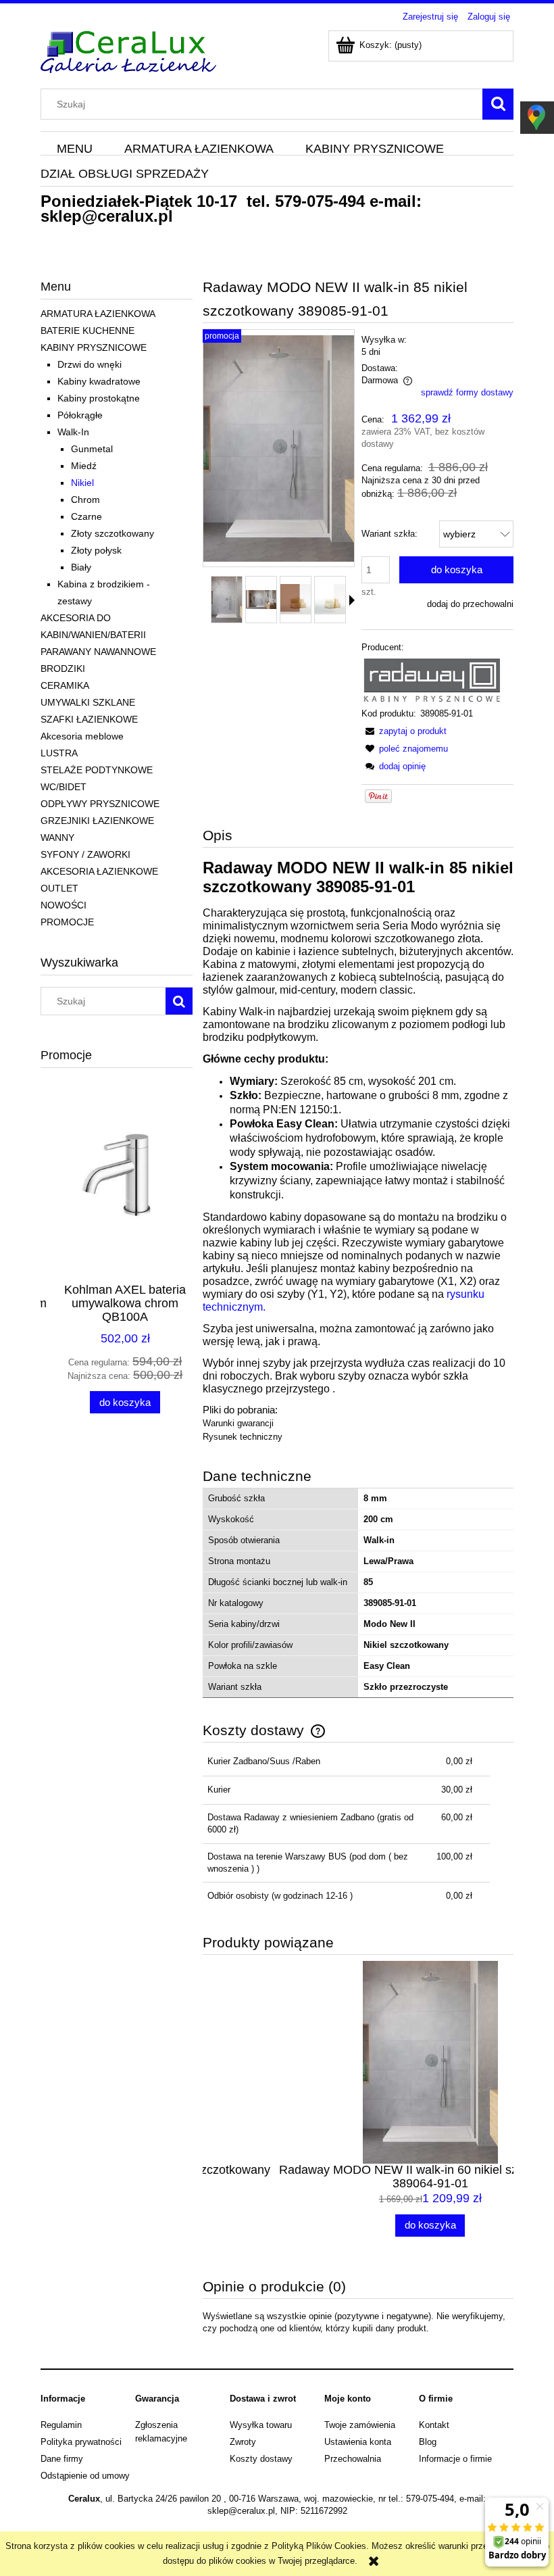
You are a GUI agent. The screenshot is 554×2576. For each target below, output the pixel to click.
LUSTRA (59, 753)
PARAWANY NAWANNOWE (98, 652)
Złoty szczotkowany (112, 533)
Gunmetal (92, 449)
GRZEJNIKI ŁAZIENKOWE (97, 821)
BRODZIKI (63, 669)
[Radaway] (432, 680)
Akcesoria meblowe (82, 736)
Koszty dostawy (261, 2459)
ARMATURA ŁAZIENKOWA (98, 314)
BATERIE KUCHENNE (87, 331)
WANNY (57, 837)
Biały (81, 567)
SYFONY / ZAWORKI (85, 854)
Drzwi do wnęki (90, 364)
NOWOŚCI (64, 905)
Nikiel (82, 483)
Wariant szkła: (389, 534)
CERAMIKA (65, 685)
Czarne (86, 516)
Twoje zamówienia (360, 2425)
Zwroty (243, 2442)
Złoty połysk (96, 550)
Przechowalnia (353, 2459)
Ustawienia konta (358, 2442)
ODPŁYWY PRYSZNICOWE (100, 804)
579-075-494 (320, 201)
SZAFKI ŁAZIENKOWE (89, 719)
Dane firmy (62, 2459)
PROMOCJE (67, 922)
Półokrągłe (80, 415)
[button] (352, 600)
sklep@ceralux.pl (107, 216)
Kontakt (434, 2425)
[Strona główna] (128, 50)
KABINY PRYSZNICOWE (94, 347)
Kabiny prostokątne (99, 398)
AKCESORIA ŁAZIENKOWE (99, 871)
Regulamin (61, 2425)
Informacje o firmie (455, 2459)
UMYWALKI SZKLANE (88, 702)
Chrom (85, 500)
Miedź (84, 466)
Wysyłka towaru (261, 2425)
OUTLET (59, 888)
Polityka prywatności (81, 2442)
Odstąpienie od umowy (85, 2476)
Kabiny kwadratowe (99, 381)
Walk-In (73, 432)
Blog (428, 2442)
